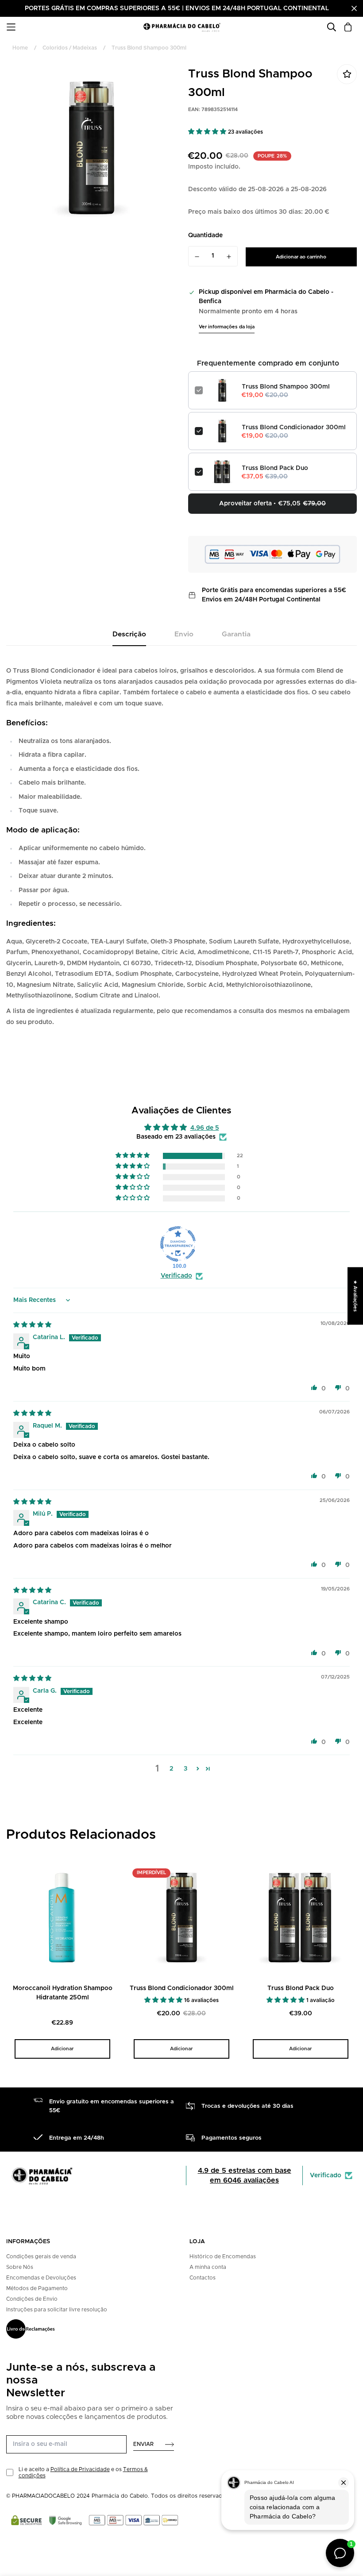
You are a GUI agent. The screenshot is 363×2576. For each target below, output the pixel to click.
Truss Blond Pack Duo (275, 468)
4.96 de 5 (205, 1128)
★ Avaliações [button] (355, 1296)
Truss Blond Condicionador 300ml (294, 427)
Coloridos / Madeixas (70, 48)
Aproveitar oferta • (272, 504)
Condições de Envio (32, 2299)
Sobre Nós (20, 2267)
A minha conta (208, 2267)
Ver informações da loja (227, 327)
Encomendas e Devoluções (41, 2278)
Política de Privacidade (80, 2469)
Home (20, 48)
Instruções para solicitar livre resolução (57, 2310)
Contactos (203, 2278)
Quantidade (205, 235)
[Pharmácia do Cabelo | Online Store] (182, 27)
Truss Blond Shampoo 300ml (286, 387)
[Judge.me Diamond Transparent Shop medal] (178, 1244)
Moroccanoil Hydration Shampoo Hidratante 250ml (63, 1993)
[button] (208, 132)
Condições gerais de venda (41, 2256)
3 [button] (185, 1769)
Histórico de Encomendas (223, 2256)
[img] (32, 1325)
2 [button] (171, 1769)
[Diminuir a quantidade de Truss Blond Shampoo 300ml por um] (197, 257)
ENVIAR (143, 2444)
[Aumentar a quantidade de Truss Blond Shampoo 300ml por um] (229, 257)
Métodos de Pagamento (37, 2288)
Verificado (176, 1276)
